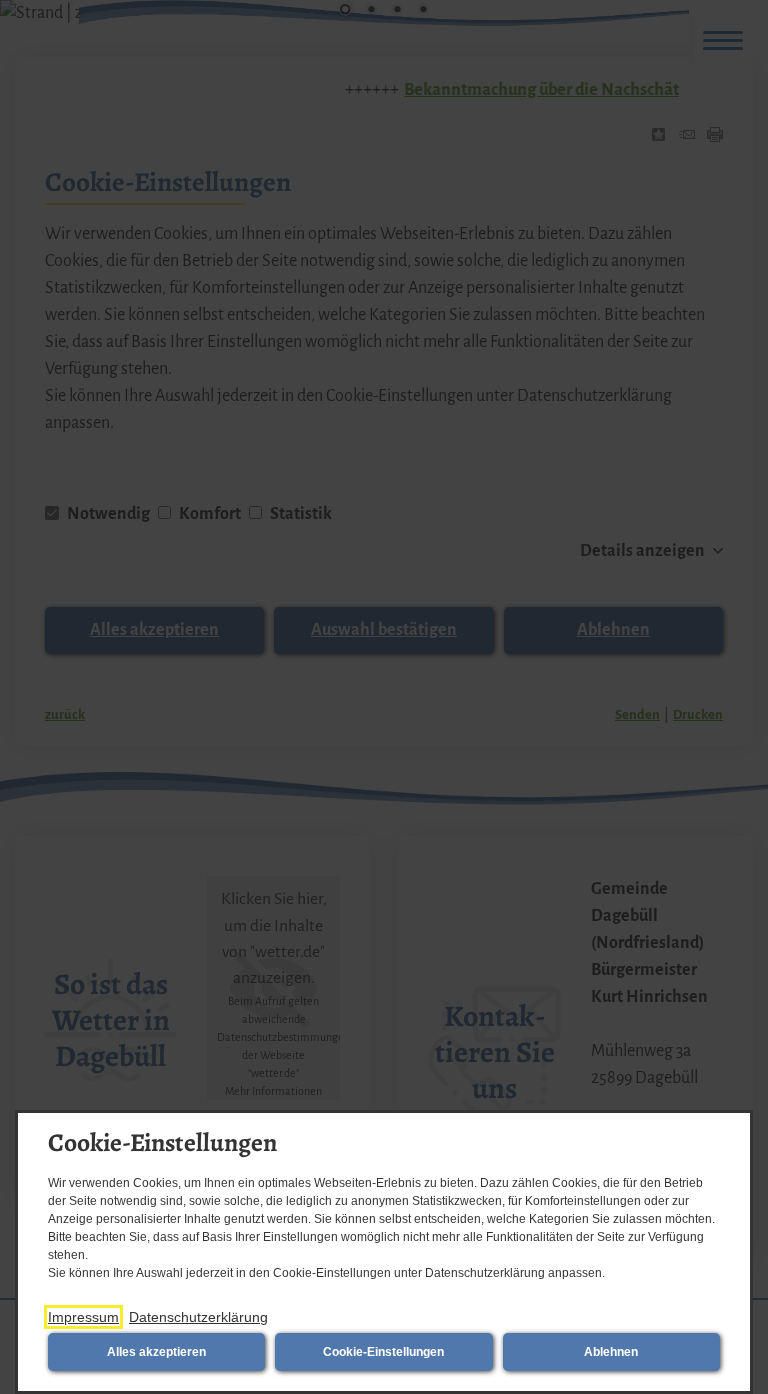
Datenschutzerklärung (198, 1317)
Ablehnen (611, 1352)
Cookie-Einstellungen (383, 1352)
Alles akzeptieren (156, 1352)
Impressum (83, 1317)
